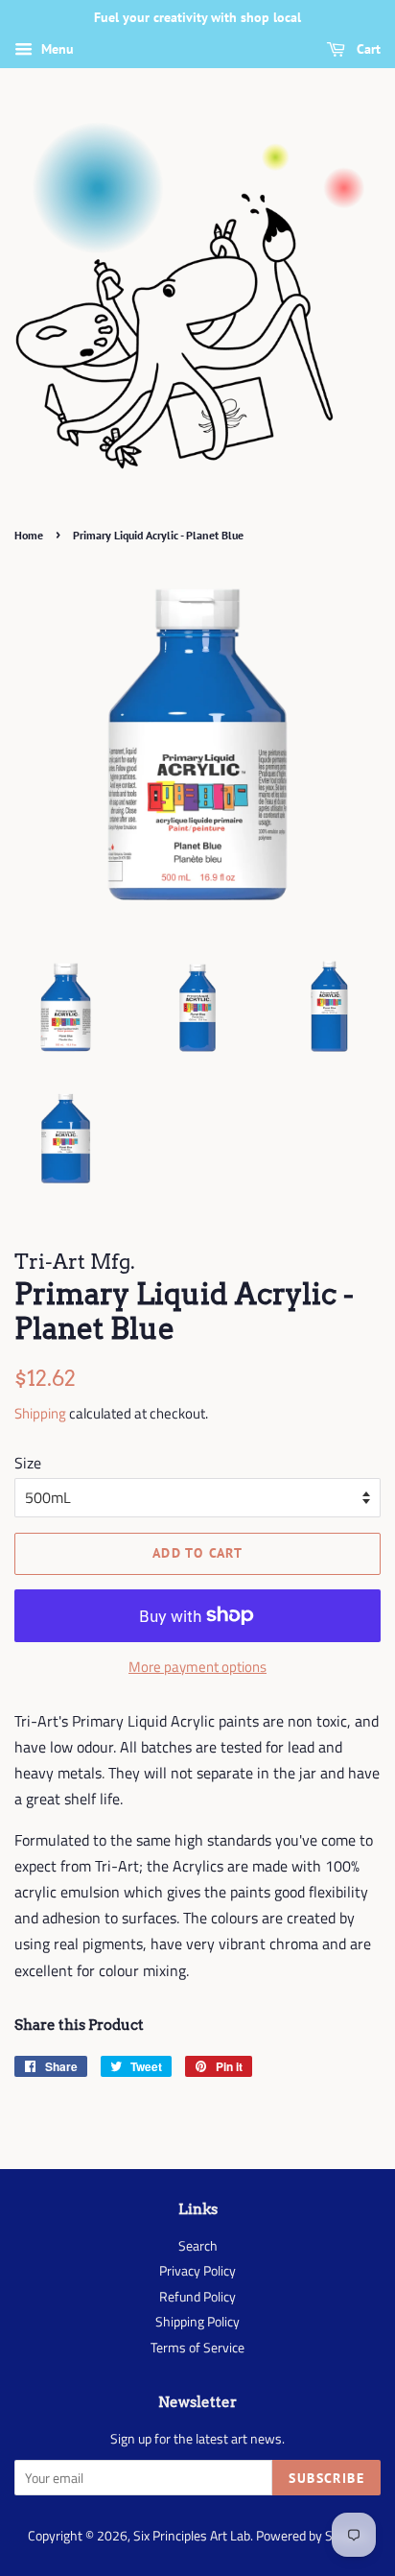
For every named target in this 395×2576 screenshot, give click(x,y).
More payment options (197, 1667)
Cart (367, 49)
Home (29, 535)
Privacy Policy (197, 2271)
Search (198, 2246)
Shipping (40, 1413)
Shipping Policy (197, 2322)
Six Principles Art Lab (192, 2536)
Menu (56, 49)
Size (28, 1463)
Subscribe (326, 2478)
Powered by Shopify (312, 2536)
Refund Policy (197, 2297)
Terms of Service (197, 2348)
